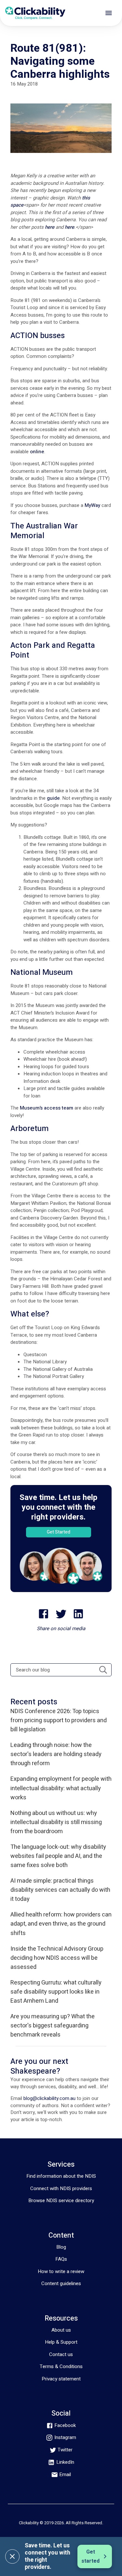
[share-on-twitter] (61, 1614)
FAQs (61, 2259)
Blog (61, 2247)
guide (53, 798)
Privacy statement (61, 2379)
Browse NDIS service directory (61, 2201)
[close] (12, 2556)
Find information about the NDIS (61, 2176)
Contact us (61, 2354)
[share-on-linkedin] (78, 1614)
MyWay (92, 505)
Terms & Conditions (61, 2366)
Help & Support (61, 2342)
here (50, 227)
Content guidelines (61, 2283)
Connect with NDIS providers (61, 2188)
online (37, 452)
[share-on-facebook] (44, 1614)
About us (61, 2330)
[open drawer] (109, 13)
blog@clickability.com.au (49, 2098)
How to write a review (61, 2271)
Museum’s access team (47, 1108)
